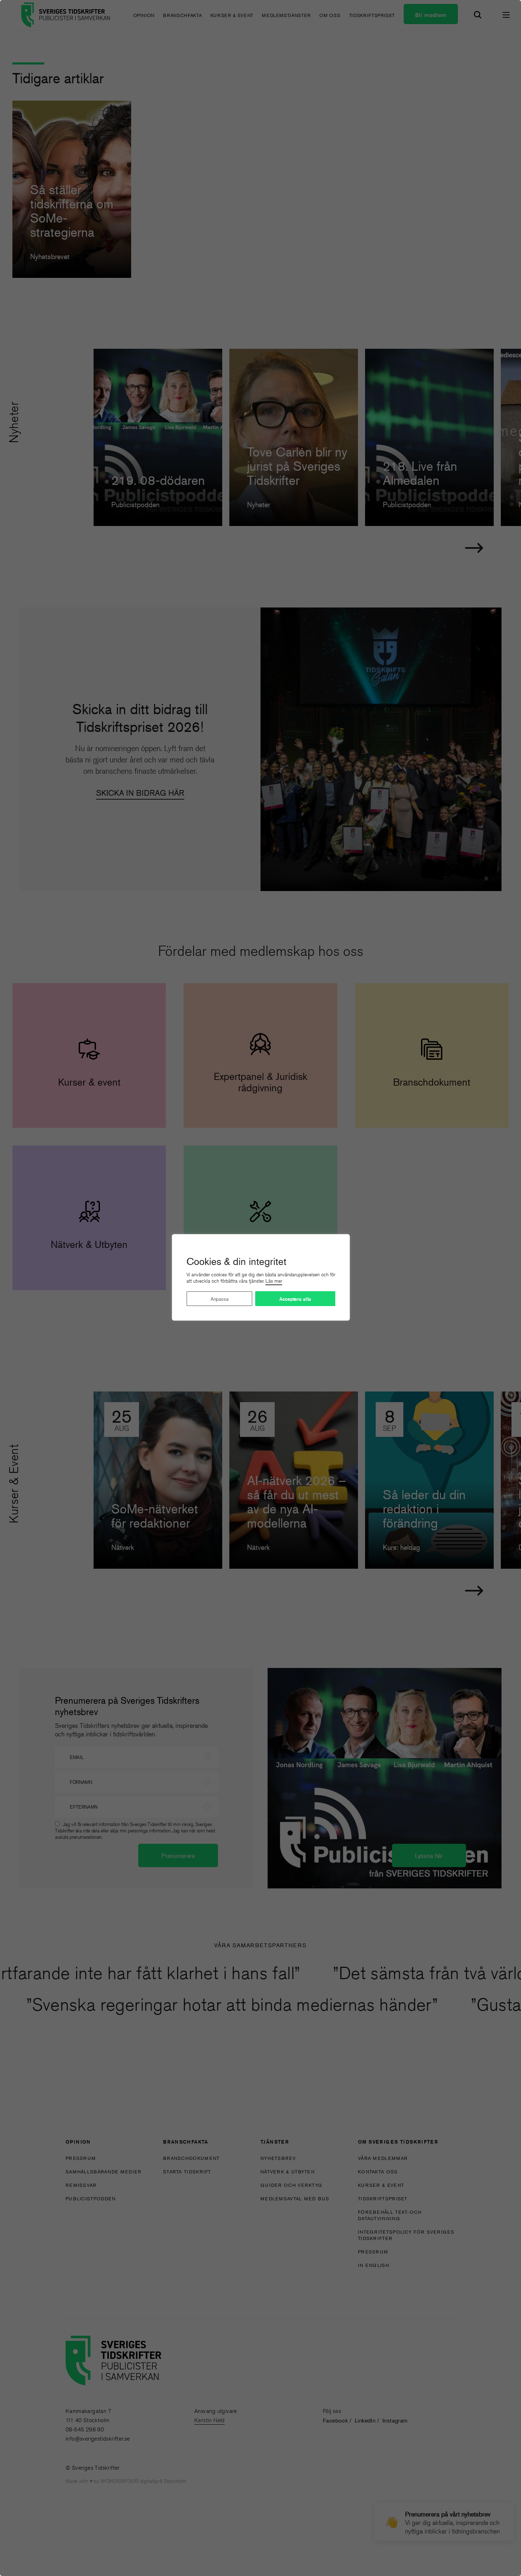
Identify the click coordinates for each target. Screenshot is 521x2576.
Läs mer (274, 1281)
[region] (260, 1288)
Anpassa (220, 1299)
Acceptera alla (295, 1299)
